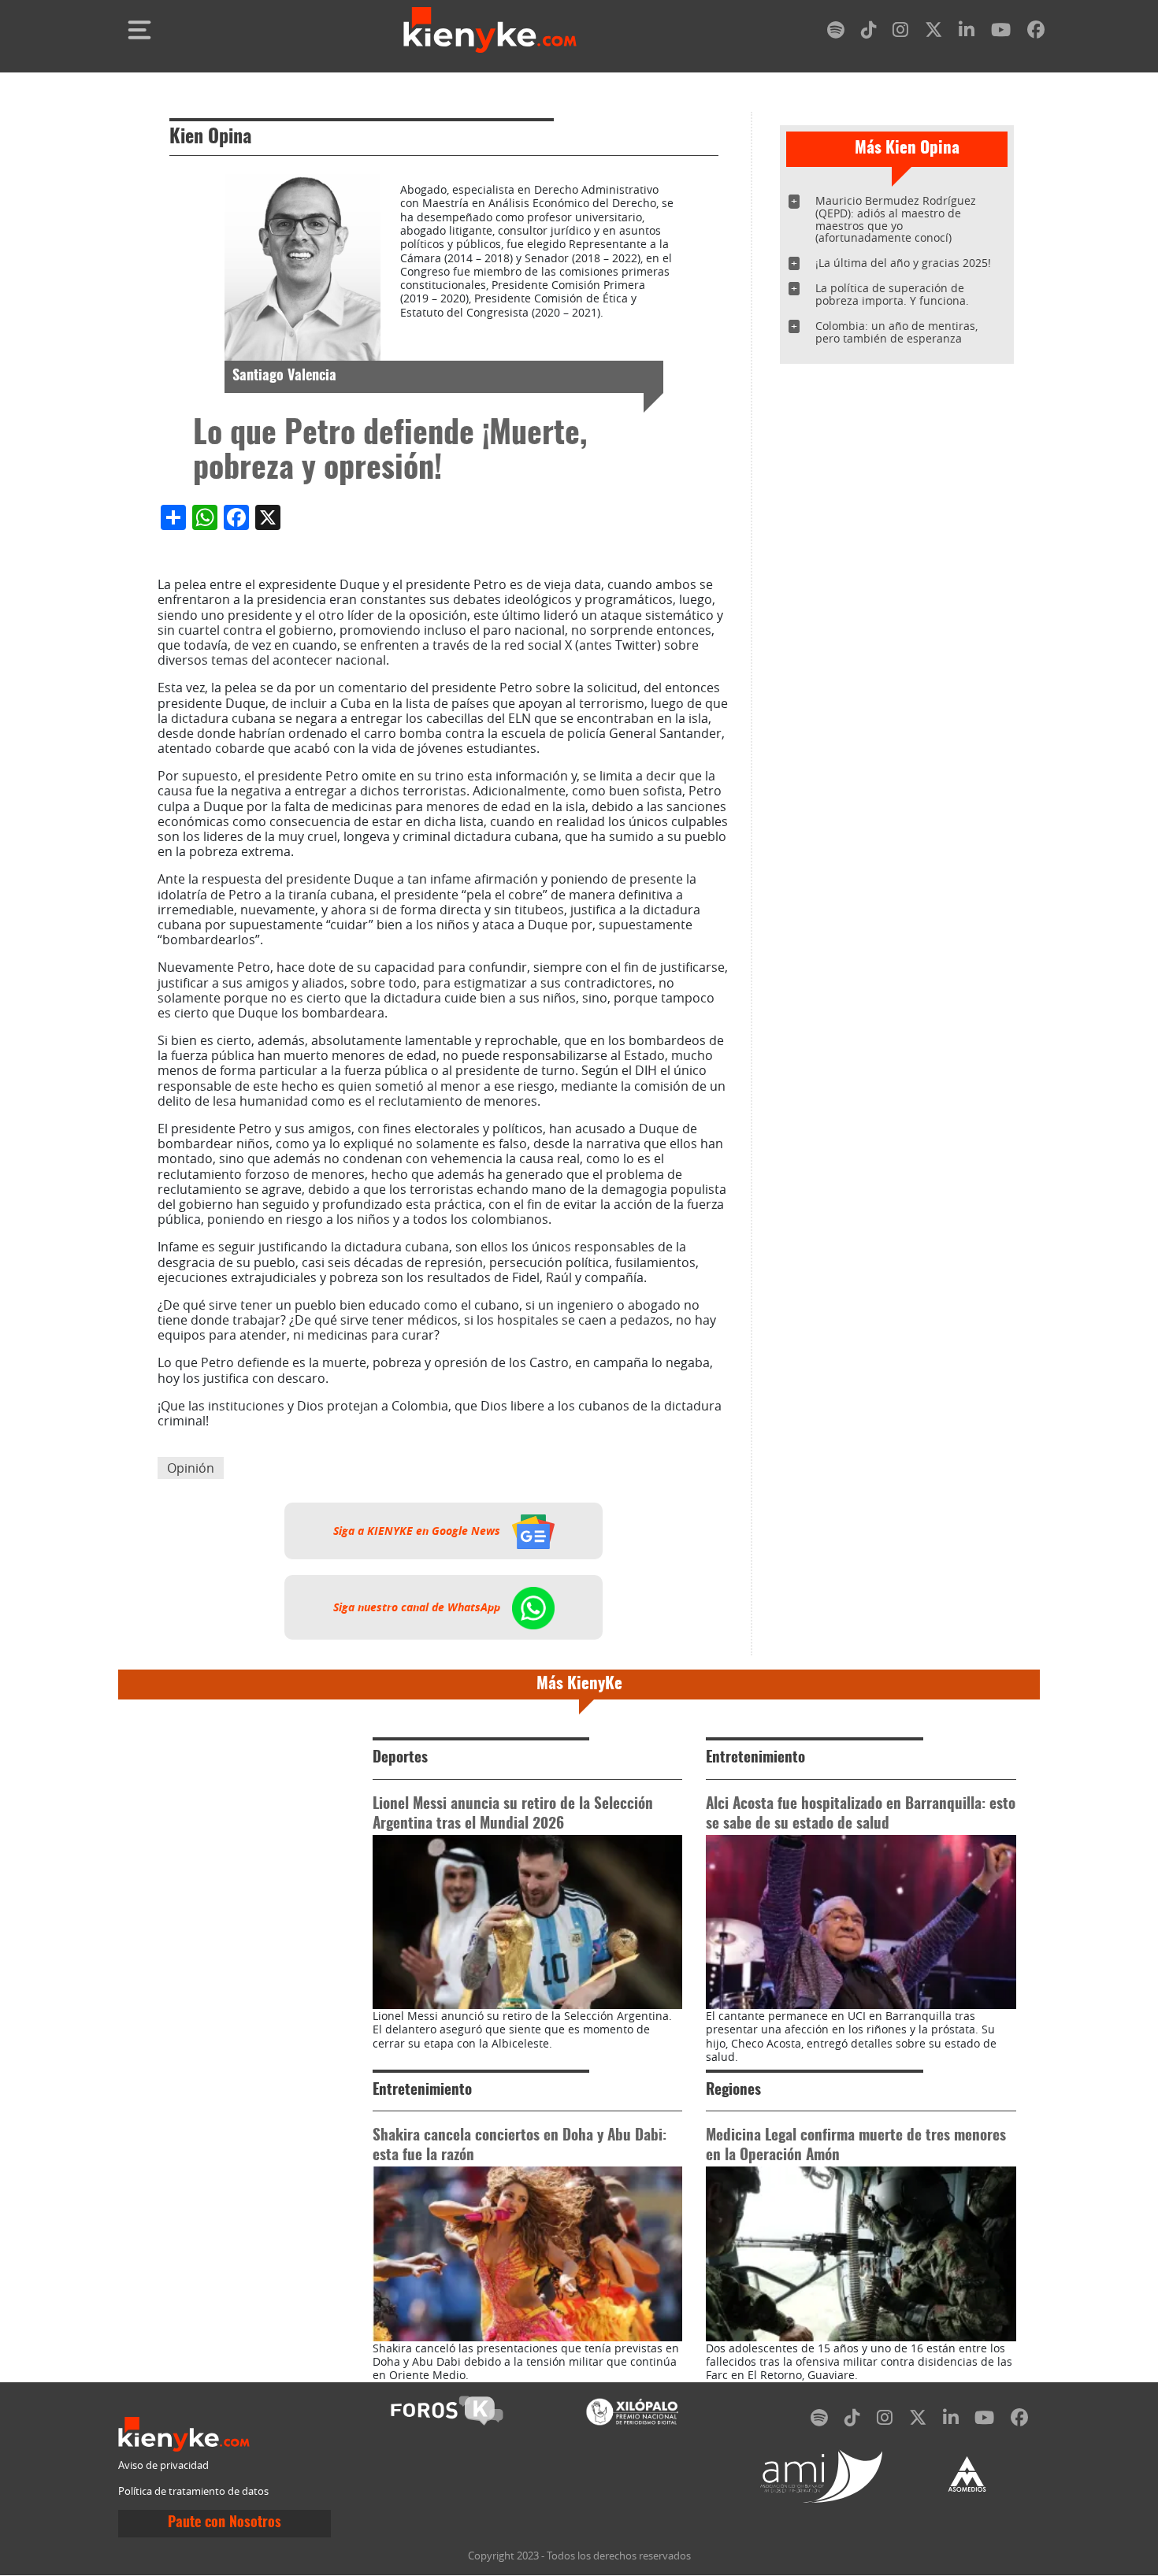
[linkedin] (967, 33)
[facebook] (1036, 33)
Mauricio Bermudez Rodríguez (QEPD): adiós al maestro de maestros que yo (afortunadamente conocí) (896, 219)
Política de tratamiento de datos (193, 2491)
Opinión (191, 1468)
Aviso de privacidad (163, 2465)
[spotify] (836, 33)
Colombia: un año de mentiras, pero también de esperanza (896, 332)
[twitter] (933, 33)
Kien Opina (210, 138)
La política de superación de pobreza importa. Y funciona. (892, 294)
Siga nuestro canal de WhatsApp (418, 1607)
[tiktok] (869, 33)
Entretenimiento (755, 1758)
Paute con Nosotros (225, 2523)
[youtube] (1001, 33)
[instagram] (900, 33)
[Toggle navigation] (139, 30)
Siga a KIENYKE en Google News (418, 1531)
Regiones (733, 2090)
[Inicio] (490, 30)
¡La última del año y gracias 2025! (903, 263)
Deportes (400, 1758)
